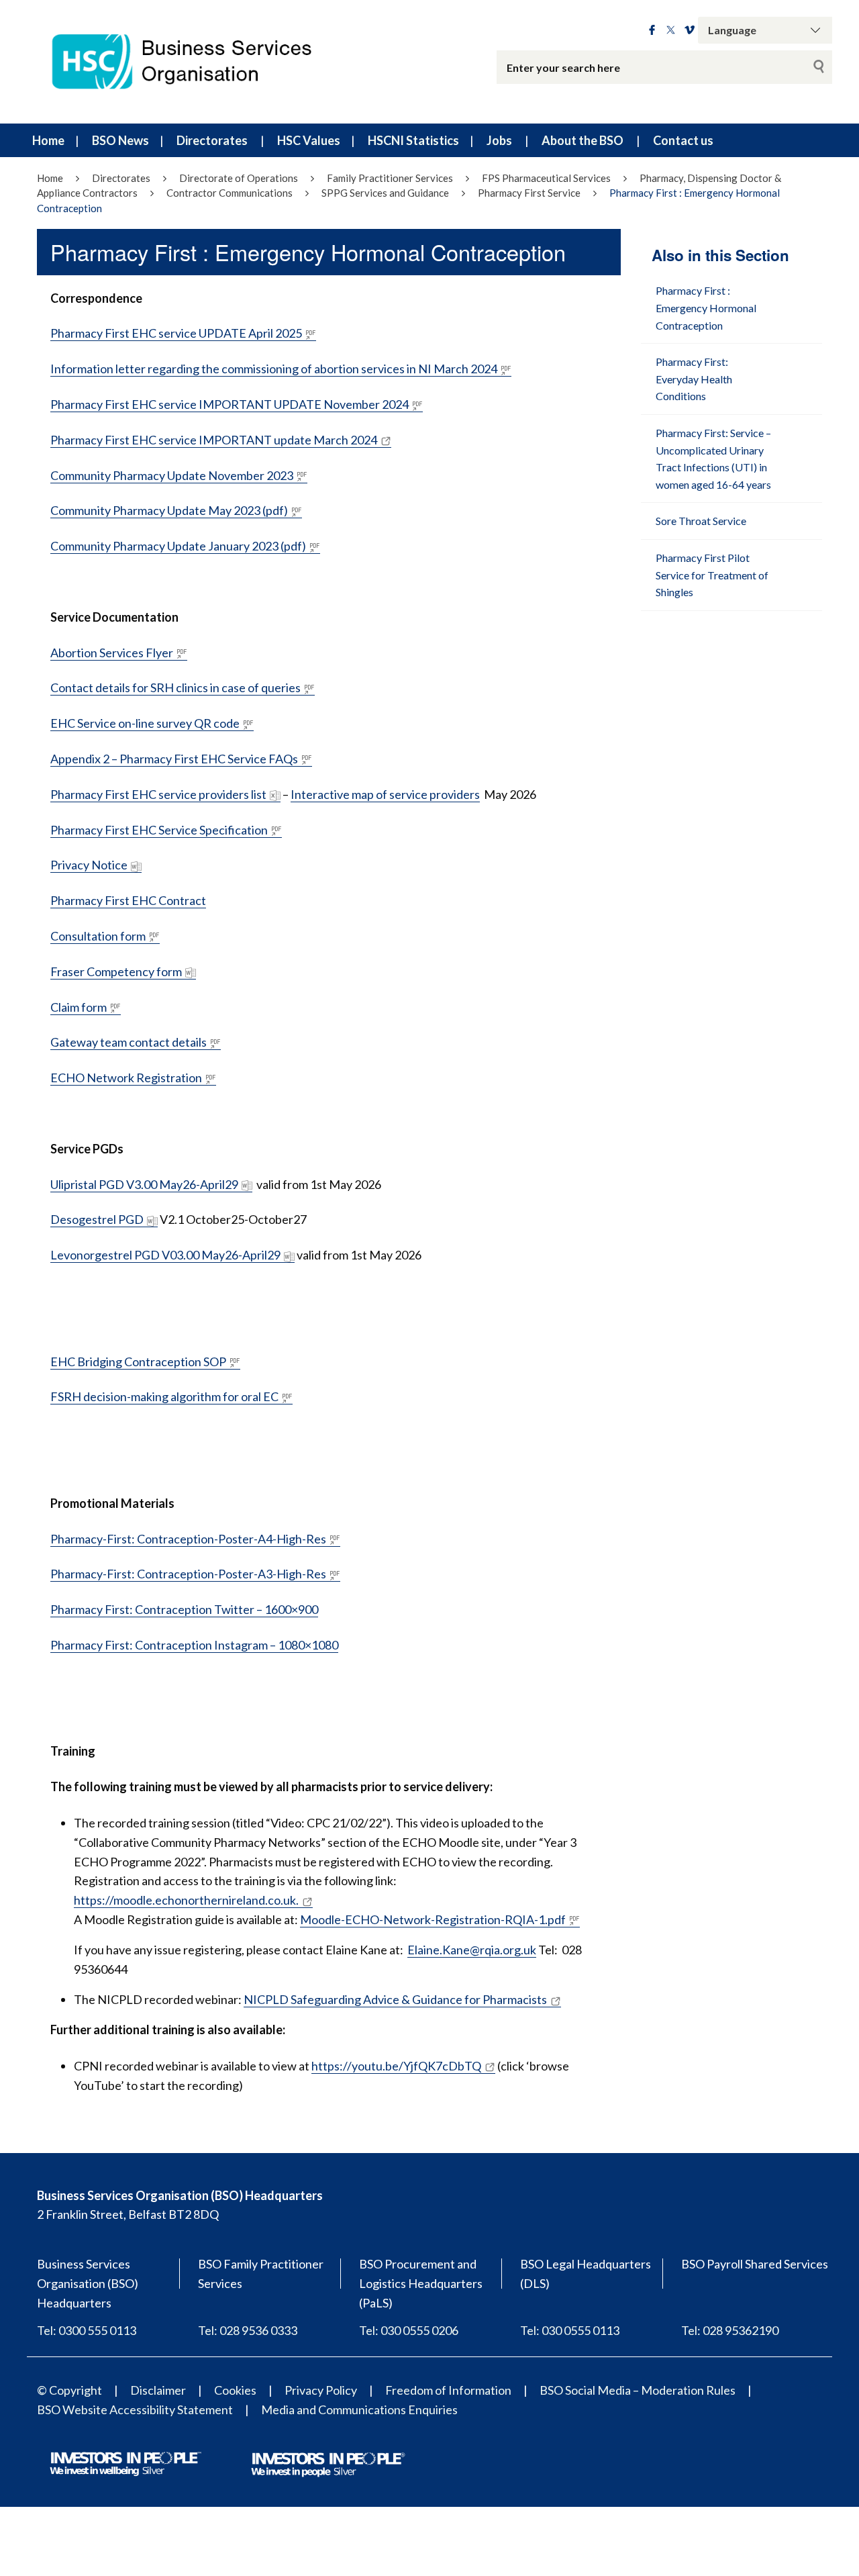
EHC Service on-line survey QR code (145, 723)
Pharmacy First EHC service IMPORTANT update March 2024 (214, 440)
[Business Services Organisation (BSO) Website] (195, 62)
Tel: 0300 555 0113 (87, 2330)
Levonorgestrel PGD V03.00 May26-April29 (165, 1255)
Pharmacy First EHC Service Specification (159, 830)
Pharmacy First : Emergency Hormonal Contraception (706, 307)
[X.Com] (671, 30)
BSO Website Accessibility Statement (135, 2410)
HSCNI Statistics (413, 140)
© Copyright (69, 2390)
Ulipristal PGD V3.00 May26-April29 (144, 1184)
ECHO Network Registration (126, 1078)
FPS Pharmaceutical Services (546, 178)
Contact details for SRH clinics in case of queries (175, 687)
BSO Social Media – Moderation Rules (638, 2390)
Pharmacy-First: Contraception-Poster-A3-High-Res (188, 1574)
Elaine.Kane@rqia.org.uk (472, 1950)
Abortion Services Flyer (112, 653)
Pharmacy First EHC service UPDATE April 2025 (176, 333)
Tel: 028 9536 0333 (248, 2330)
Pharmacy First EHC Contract (128, 900)
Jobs (499, 140)
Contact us (683, 140)
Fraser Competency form (116, 971)
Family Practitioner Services (390, 178)
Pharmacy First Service (529, 193)
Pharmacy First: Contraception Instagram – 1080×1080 (194, 1645)
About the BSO (583, 140)
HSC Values (309, 140)
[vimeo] (690, 30)
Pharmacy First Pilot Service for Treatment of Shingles (712, 575)
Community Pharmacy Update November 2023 (172, 475)
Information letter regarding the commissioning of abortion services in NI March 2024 (274, 369)
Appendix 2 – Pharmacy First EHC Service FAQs (174, 759)
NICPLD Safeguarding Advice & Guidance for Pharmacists (395, 1999)
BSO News (120, 140)
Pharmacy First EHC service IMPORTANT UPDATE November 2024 (230, 404)
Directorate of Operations (239, 178)
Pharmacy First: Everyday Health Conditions (694, 379)
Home (48, 140)
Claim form (79, 1007)
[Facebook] (652, 30)
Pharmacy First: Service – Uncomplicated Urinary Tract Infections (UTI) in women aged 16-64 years (713, 459)
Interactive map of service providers (385, 794)
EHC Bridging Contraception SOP (138, 1362)
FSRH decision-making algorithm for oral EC (164, 1396)
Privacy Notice (89, 865)
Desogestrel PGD (97, 1219)
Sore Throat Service (701, 521)
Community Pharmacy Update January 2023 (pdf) (178, 546)
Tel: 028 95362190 (730, 2330)
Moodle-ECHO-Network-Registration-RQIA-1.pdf (433, 1919)
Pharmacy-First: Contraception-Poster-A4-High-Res (188, 1539)
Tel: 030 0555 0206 (409, 2330)
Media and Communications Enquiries (359, 2410)
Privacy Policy (321, 2390)
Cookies (235, 2390)
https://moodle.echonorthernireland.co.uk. (186, 1900)
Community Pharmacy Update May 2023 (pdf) (169, 510)
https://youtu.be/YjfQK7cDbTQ (396, 2066)
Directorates (212, 140)
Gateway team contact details (129, 1042)
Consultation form (98, 936)
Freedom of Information (448, 2390)
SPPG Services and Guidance (385, 193)
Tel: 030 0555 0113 (570, 2330)
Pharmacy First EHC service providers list (158, 794)
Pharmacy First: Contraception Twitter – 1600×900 (184, 1609)
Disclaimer (158, 2390)
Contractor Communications (230, 193)
